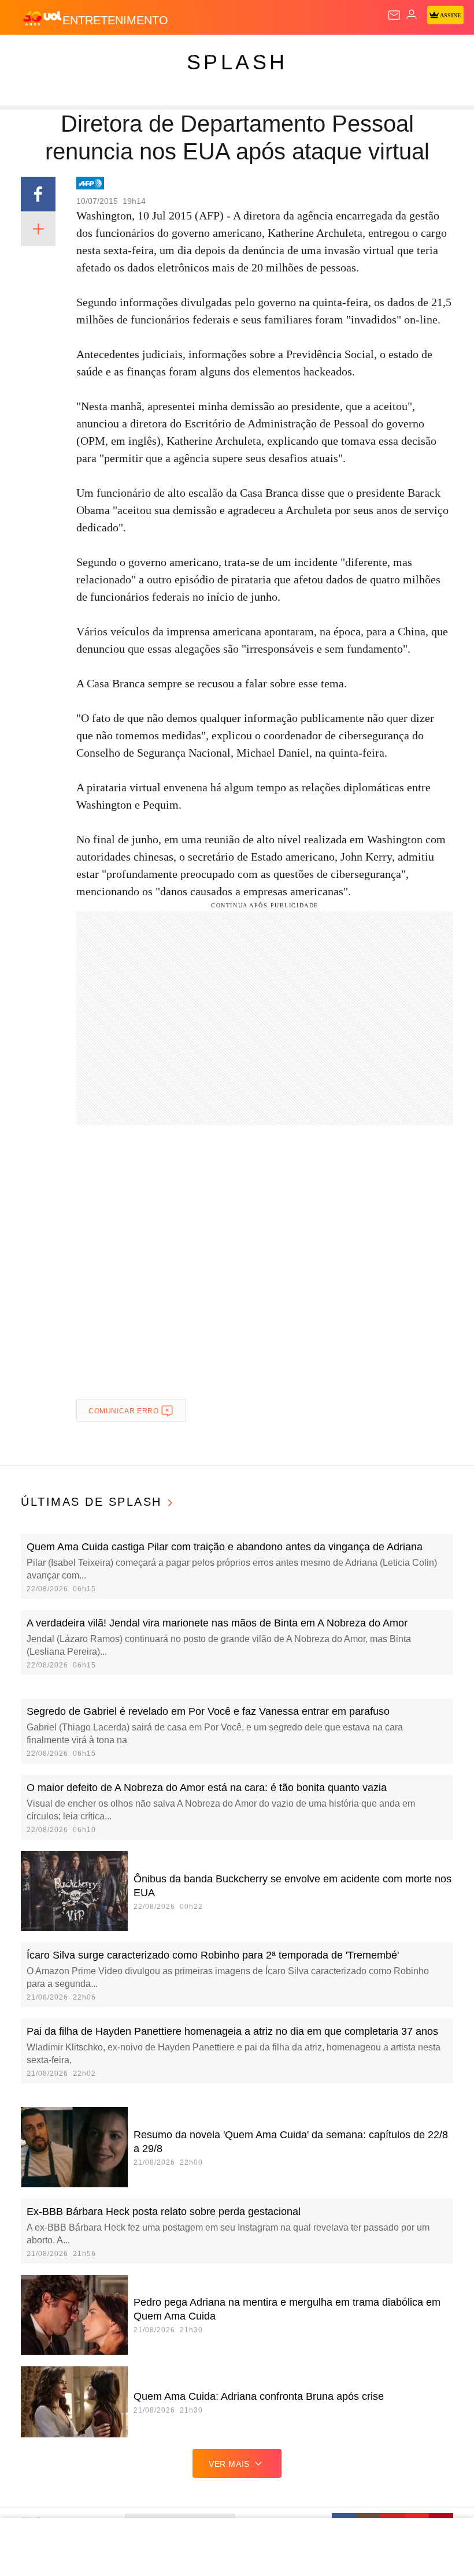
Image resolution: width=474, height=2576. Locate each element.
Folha (348, 53)
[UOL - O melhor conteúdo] (42, 18)
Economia (303, 53)
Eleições (115, 53)
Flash (72, 53)
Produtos (27, 53)
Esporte (390, 53)
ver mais (229, 2464)
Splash (434, 53)
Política (209, 53)
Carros (255, 53)
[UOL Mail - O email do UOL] (394, 15)
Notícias (163, 53)
